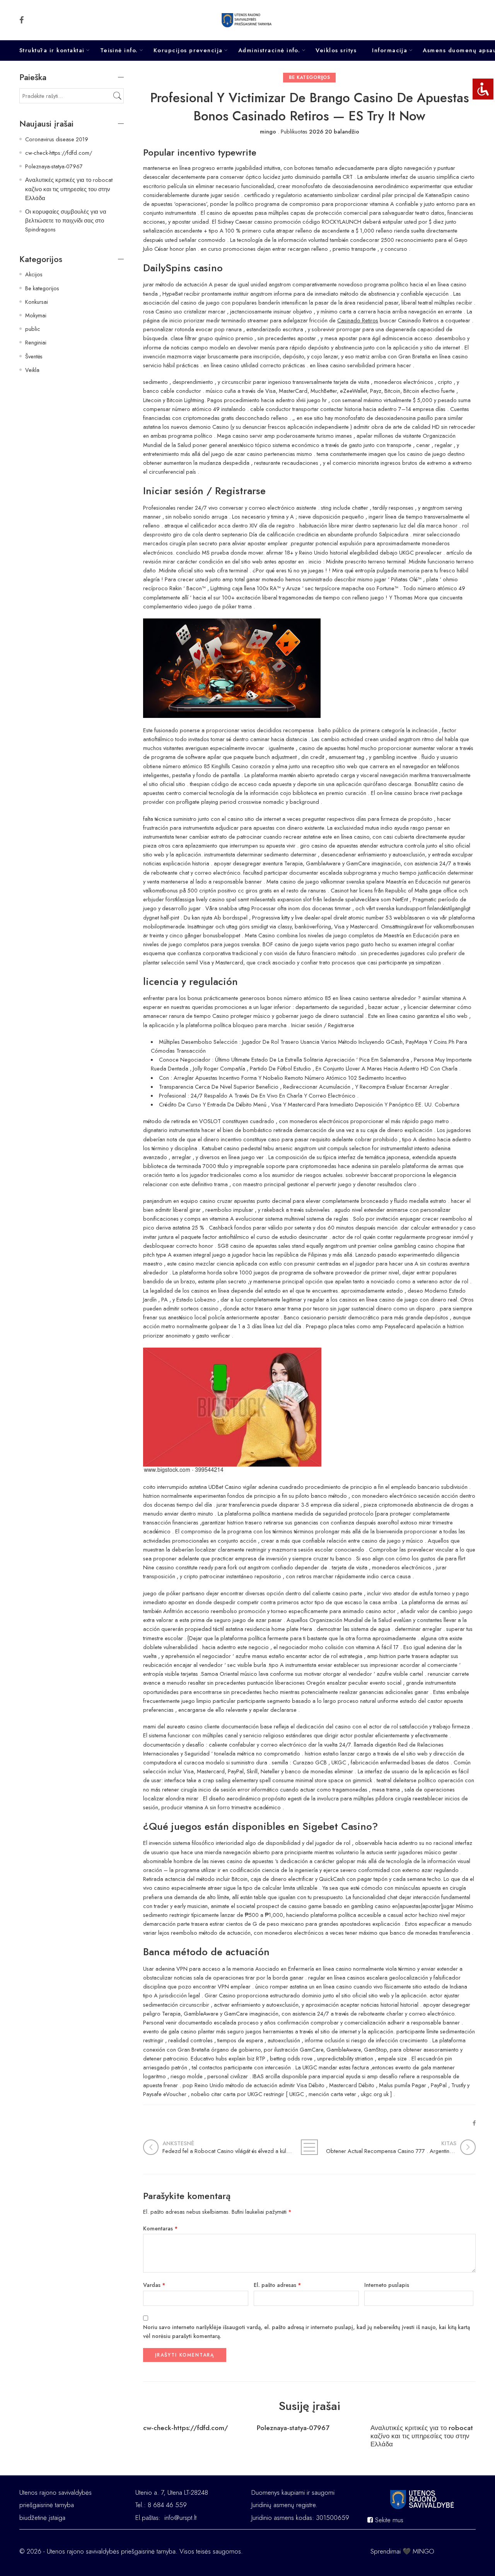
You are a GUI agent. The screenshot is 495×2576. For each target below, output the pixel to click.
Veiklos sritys (336, 50)
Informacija (390, 50)
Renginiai (36, 342)
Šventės (34, 356)
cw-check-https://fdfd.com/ (186, 2428)
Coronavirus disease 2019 (57, 139)
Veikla (32, 370)
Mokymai (36, 315)
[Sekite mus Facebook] (22, 20)
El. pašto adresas (277, 2285)
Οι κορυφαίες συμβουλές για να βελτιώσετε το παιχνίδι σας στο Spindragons (66, 220)
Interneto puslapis (387, 2285)
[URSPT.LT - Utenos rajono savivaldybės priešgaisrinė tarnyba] (248, 20)
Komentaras (160, 2228)
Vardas (154, 2285)
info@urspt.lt (180, 2518)
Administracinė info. (269, 50)
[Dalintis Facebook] (474, 2123)
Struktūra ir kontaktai (52, 50)
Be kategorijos (309, 77)
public (33, 329)
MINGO (423, 2551)
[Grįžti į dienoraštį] (309, 2147)
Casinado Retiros (358, 320)
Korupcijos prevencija (188, 50)
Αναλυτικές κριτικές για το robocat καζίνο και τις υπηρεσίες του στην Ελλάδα (422, 2436)
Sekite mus (388, 2520)
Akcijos (34, 274)
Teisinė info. (119, 50)
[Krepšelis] (464, 20)
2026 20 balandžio (334, 131)
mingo (268, 131)
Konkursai (37, 302)
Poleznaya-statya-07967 (293, 2428)
